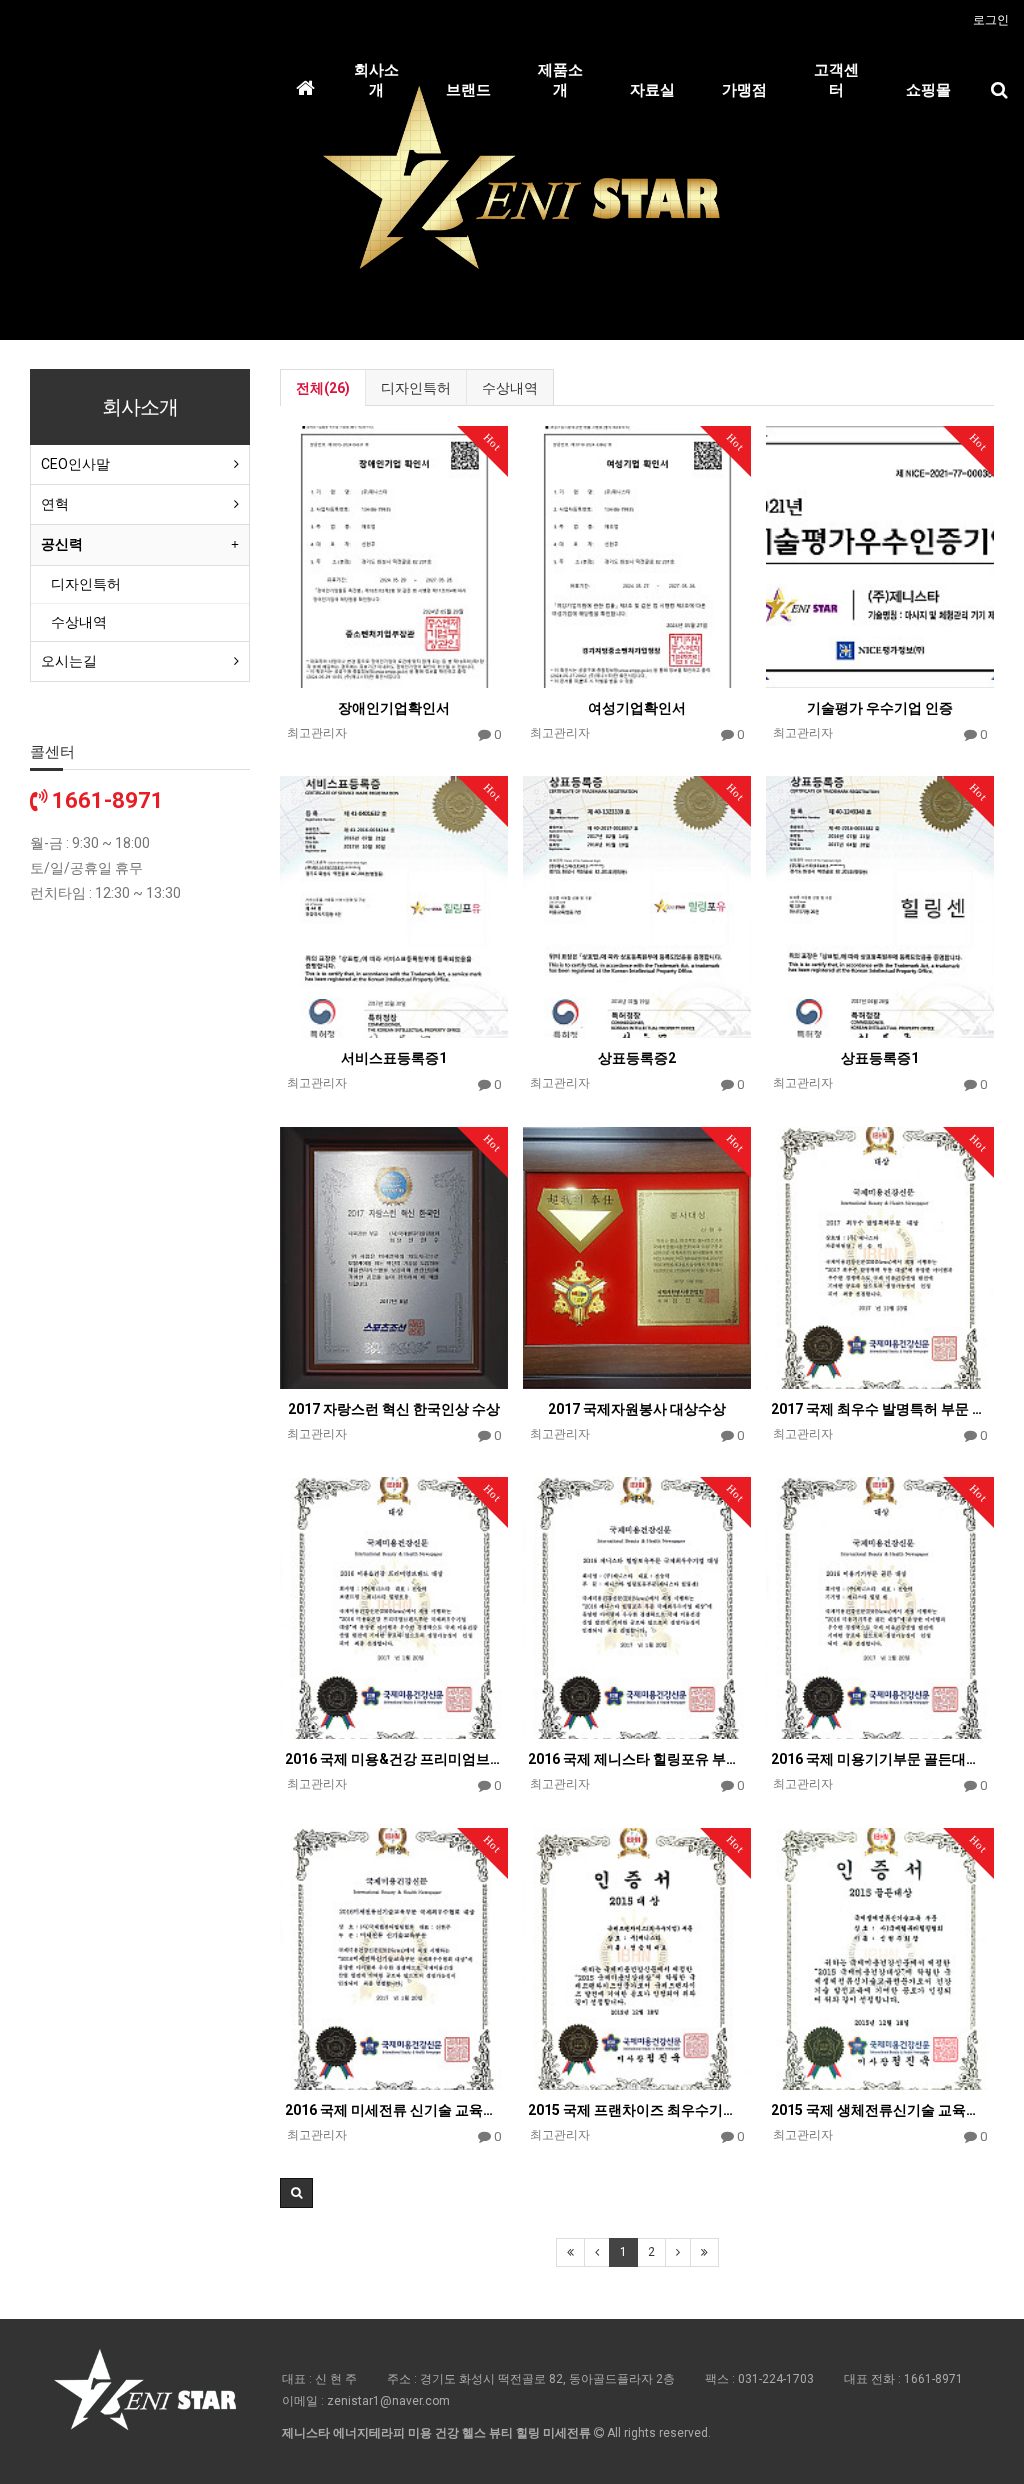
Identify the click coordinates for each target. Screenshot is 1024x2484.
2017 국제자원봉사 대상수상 (637, 1409)
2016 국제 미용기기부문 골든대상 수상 (880, 1759)
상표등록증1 (880, 1058)
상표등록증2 (637, 1058)
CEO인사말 (75, 464)
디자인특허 (416, 388)
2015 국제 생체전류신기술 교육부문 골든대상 (880, 2110)
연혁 (55, 504)
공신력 (62, 544)
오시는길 (69, 661)
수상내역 (510, 388)
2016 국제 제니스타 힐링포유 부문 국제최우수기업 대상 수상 (637, 1759)
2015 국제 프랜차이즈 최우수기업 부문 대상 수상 (637, 2110)
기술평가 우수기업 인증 (880, 708)
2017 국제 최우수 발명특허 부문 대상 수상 (880, 1409)
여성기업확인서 (637, 708)
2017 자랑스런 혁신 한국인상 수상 (394, 1409)
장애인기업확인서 (394, 708)
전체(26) (323, 388)
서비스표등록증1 (394, 1058)
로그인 (991, 20)
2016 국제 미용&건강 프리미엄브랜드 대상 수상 (394, 1759)
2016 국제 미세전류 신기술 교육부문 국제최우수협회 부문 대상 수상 (394, 2110)
